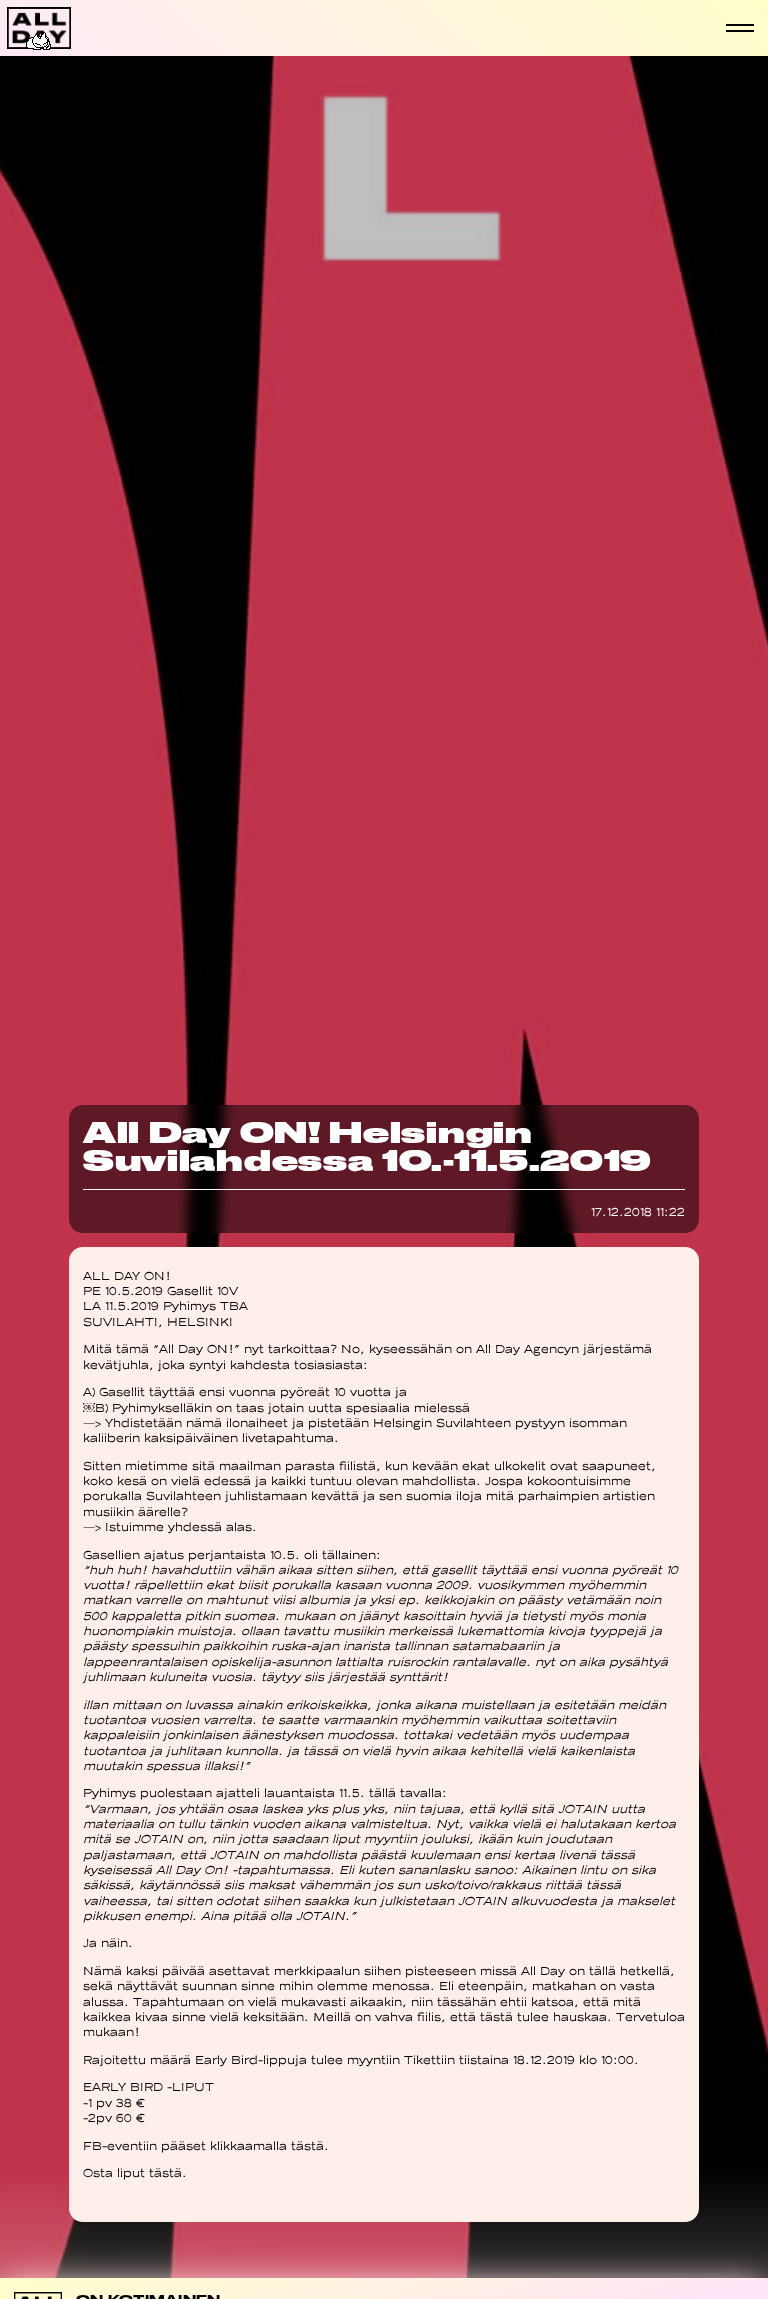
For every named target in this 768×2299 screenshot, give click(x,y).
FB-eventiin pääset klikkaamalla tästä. (206, 2145)
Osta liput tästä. (135, 2172)
